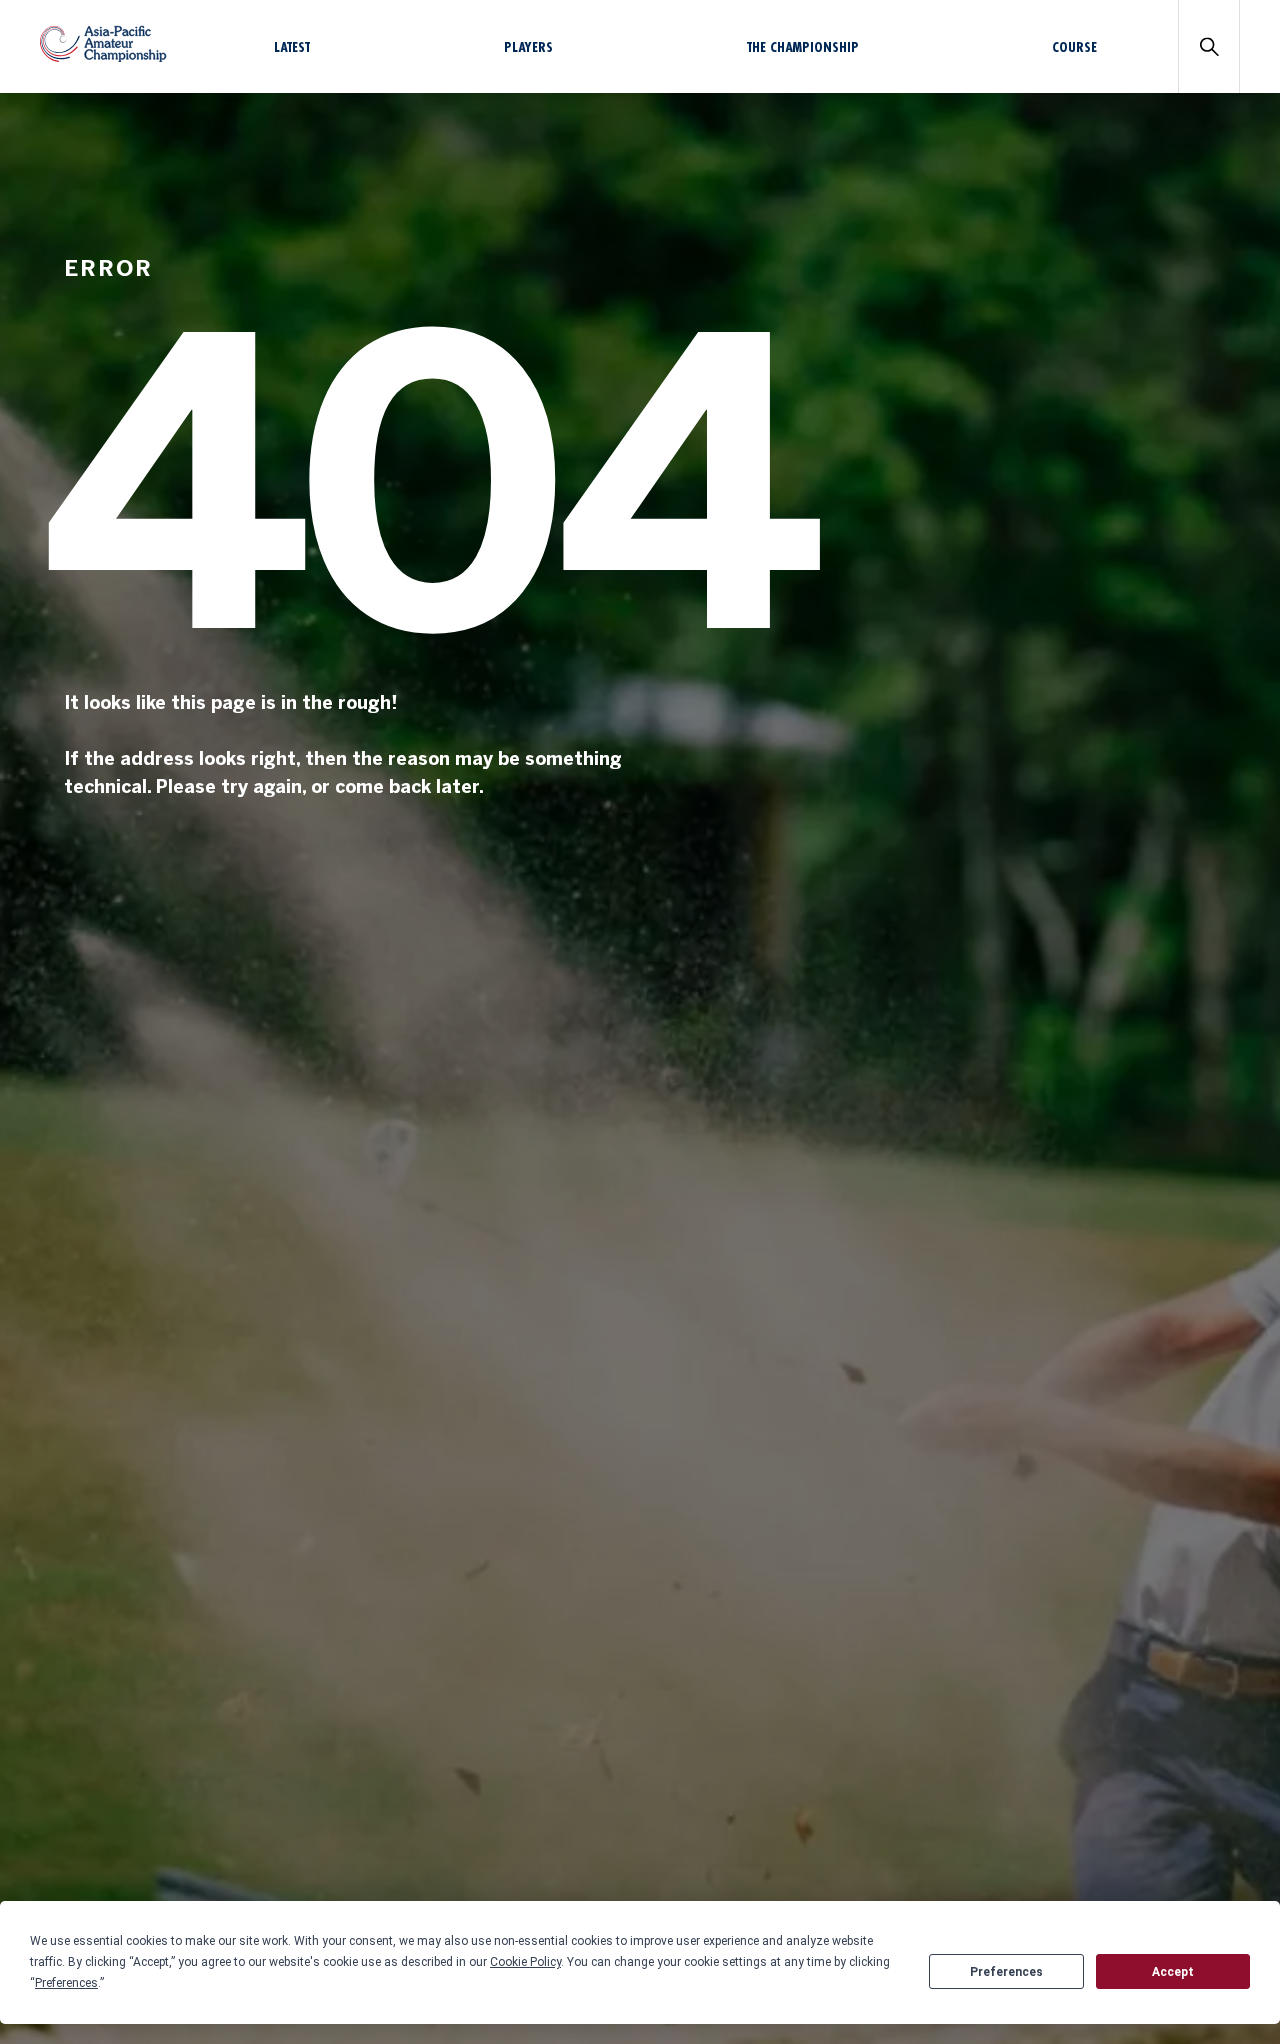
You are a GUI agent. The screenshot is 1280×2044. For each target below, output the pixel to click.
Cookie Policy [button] (525, 1962)
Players (528, 46)
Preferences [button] (66, 1983)
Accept (1173, 1972)
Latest (292, 46)
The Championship (803, 46)
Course (1074, 46)
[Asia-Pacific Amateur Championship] (103, 56)
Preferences (1006, 1972)
